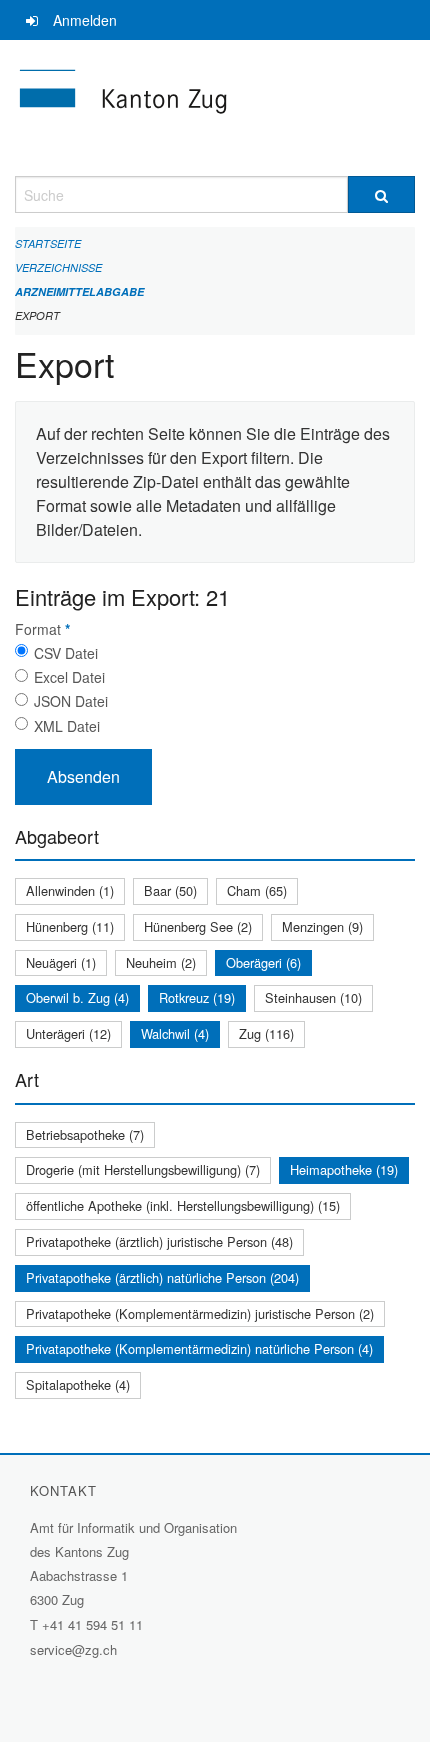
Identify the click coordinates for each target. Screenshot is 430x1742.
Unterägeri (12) (68, 1033)
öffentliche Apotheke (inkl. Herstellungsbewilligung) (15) (183, 1205)
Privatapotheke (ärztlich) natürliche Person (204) (162, 1277)
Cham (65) (257, 890)
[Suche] (381, 194)
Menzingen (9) (322, 926)
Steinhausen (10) (313, 997)
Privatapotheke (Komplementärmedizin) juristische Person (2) (200, 1313)
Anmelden (85, 20)
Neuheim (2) (161, 962)
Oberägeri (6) (263, 962)
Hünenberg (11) (70, 926)
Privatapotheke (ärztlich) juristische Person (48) (159, 1241)
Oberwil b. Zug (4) (77, 997)
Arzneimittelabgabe (79, 291)
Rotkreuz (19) (197, 997)
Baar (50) (170, 890)
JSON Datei (71, 701)
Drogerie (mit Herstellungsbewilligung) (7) (143, 1169)
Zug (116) (266, 1033)
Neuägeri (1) (61, 962)
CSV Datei (66, 653)
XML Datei (67, 726)
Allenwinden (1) (70, 890)
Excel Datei (69, 677)
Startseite (48, 243)
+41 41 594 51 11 (92, 1624)
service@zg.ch (73, 1649)
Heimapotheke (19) (344, 1169)
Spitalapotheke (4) (78, 1384)
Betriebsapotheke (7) (85, 1134)
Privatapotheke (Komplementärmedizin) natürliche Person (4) (199, 1348)
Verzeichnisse (58, 267)
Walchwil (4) (175, 1033)
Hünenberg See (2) (198, 926)
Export (37, 315)
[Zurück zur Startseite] (215, 108)
